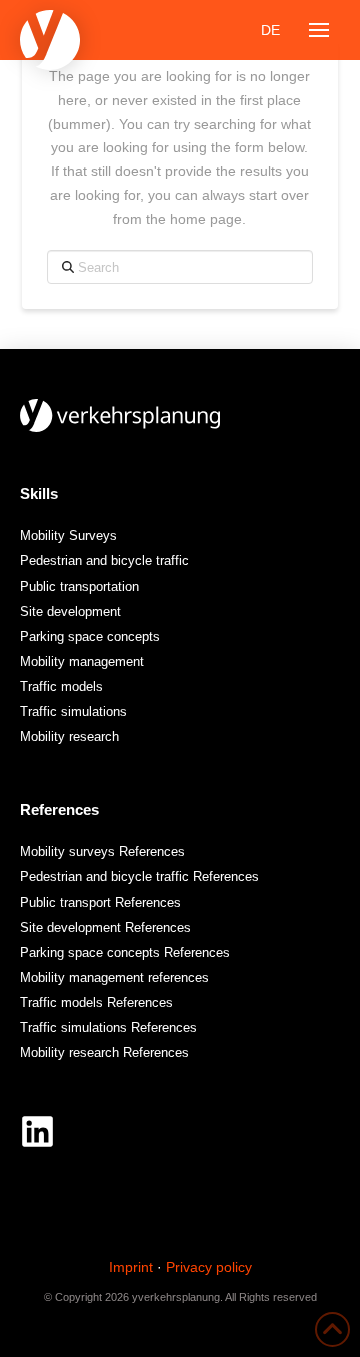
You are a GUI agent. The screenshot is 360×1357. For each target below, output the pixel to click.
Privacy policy (209, 1267)
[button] (319, 30)
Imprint (131, 1267)
